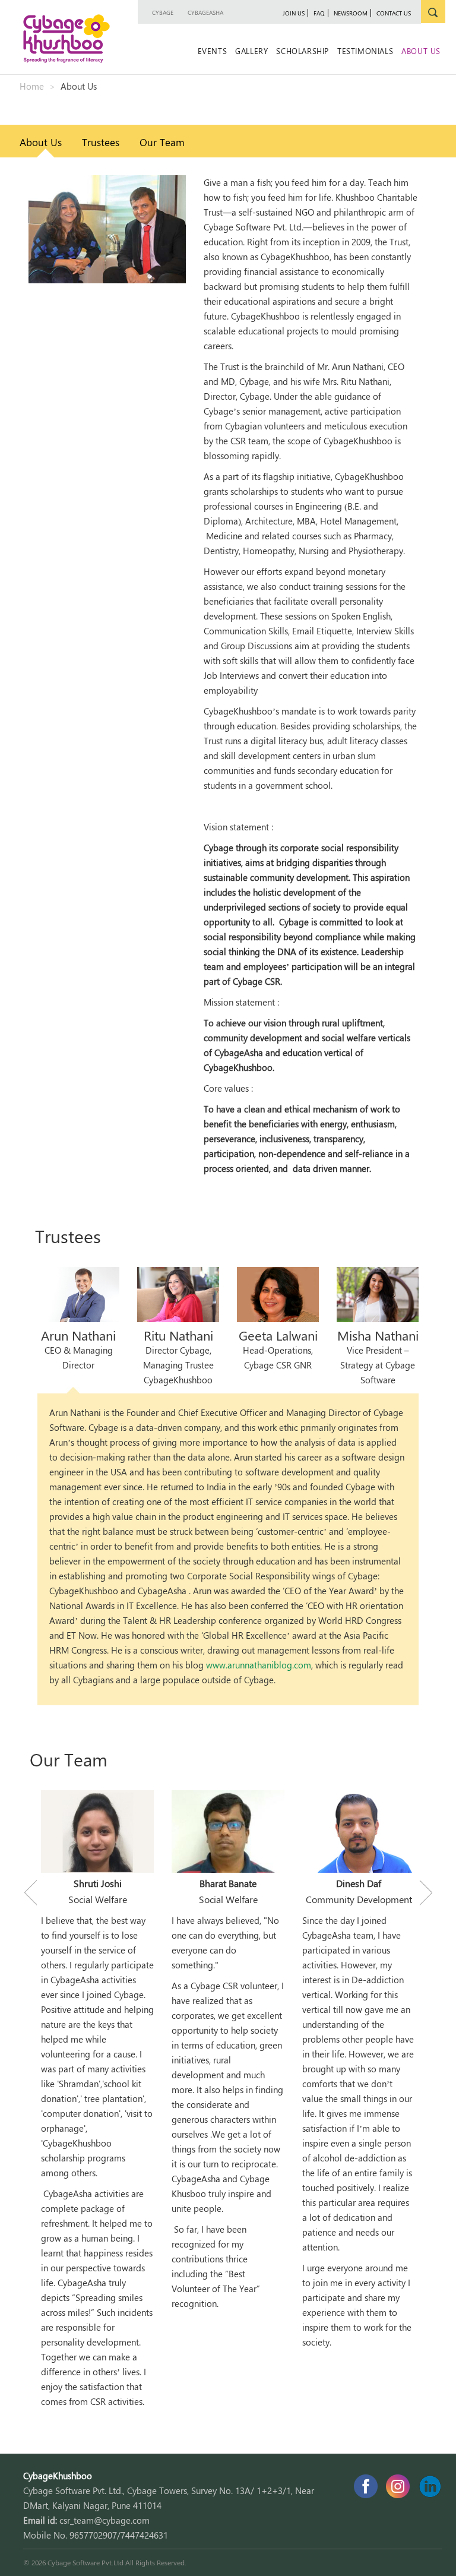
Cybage (163, 12)
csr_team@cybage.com (104, 2520)
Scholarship (303, 51)
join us (294, 13)
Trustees (101, 142)
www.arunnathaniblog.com (259, 1665)
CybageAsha (205, 12)
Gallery (251, 51)
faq (319, 13)
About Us (421, 51)
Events (213, 51)
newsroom (351, 13)
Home (32, 86)
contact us (394, 13)
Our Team (162, 142)
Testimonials (365, 51)
